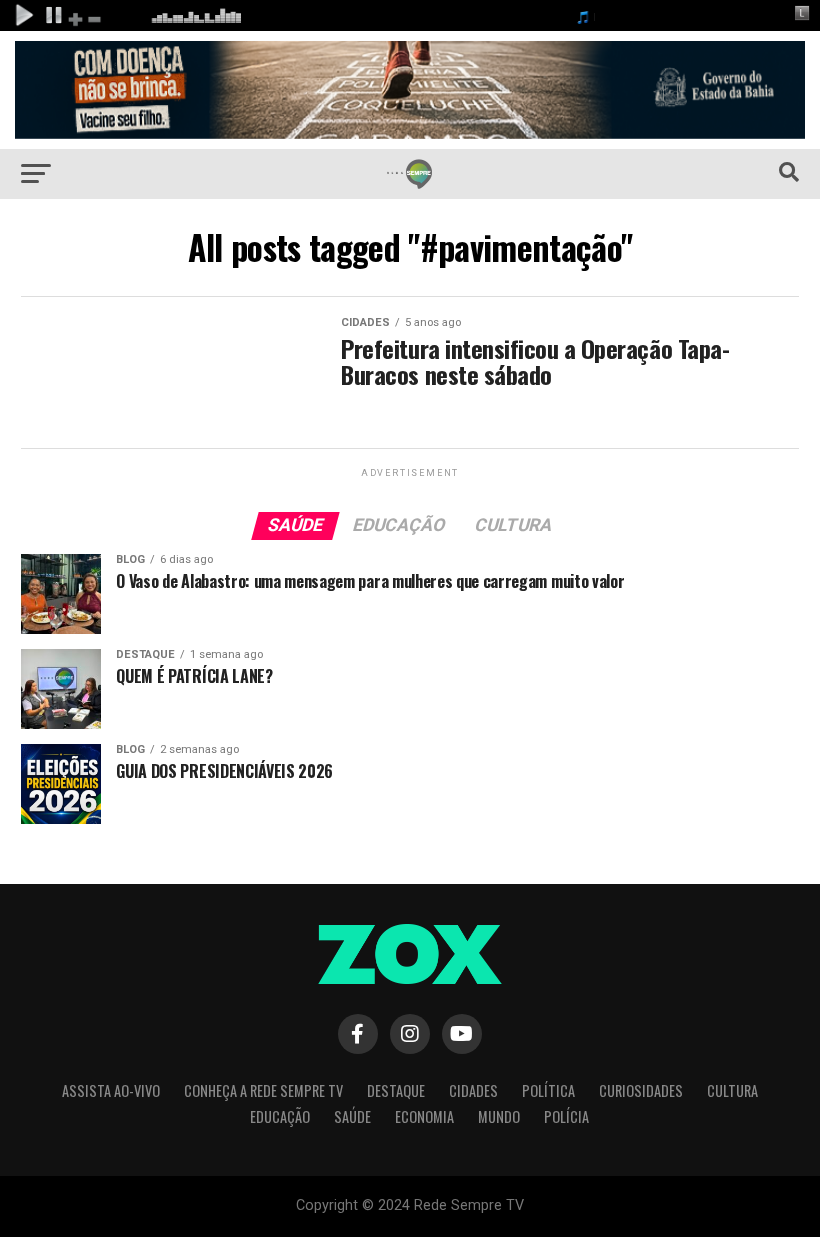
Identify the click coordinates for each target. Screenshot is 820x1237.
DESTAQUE (396, 1090)
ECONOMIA (424, 1116)
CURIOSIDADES (641, 1090)
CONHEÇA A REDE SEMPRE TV (263, 1090)
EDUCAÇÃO (280, 1116)
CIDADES (473, 1090)
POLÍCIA (566, 1116)
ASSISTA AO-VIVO (111, 1090)
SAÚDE (352, 1116)
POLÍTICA (548, 1090)
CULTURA (732, 1090)
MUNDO (499, 1116)
